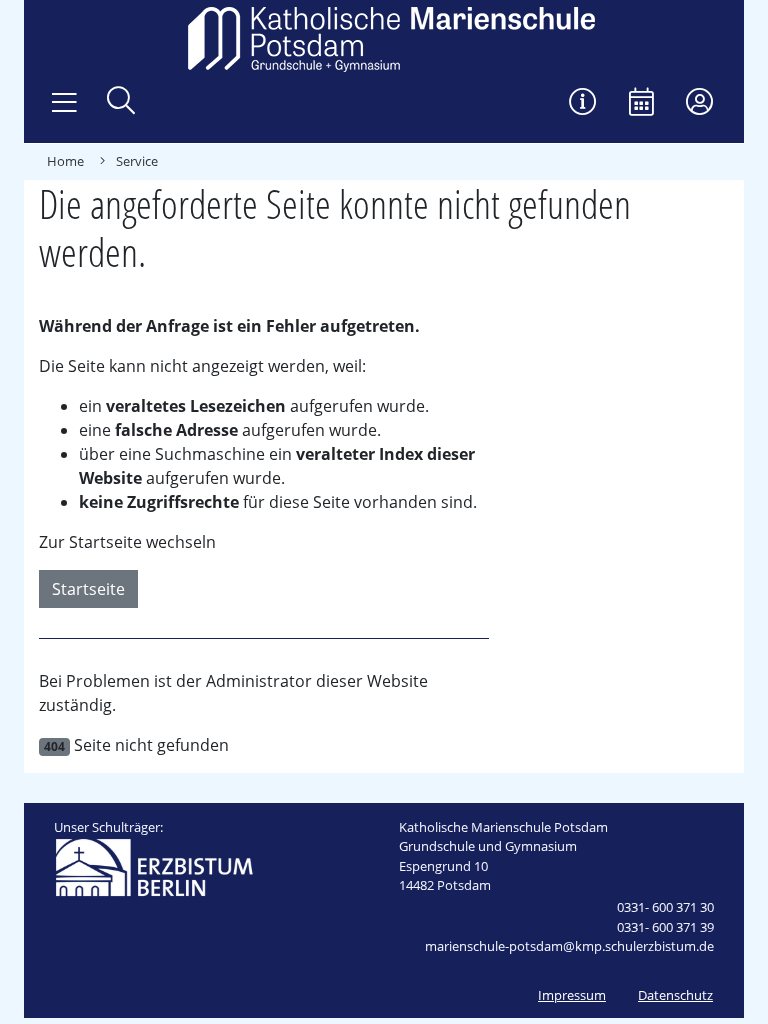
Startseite (88, 589)
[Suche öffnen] (121, 102)
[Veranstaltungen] (641, 103)
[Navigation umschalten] (64, 103)
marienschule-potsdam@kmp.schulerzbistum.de (569, 946)
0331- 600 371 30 (665, 907)
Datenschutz (675, 995)
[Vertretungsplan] (583, 103)
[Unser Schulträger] (154, 866)
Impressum (572, 995)
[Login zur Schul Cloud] (699, 103)
